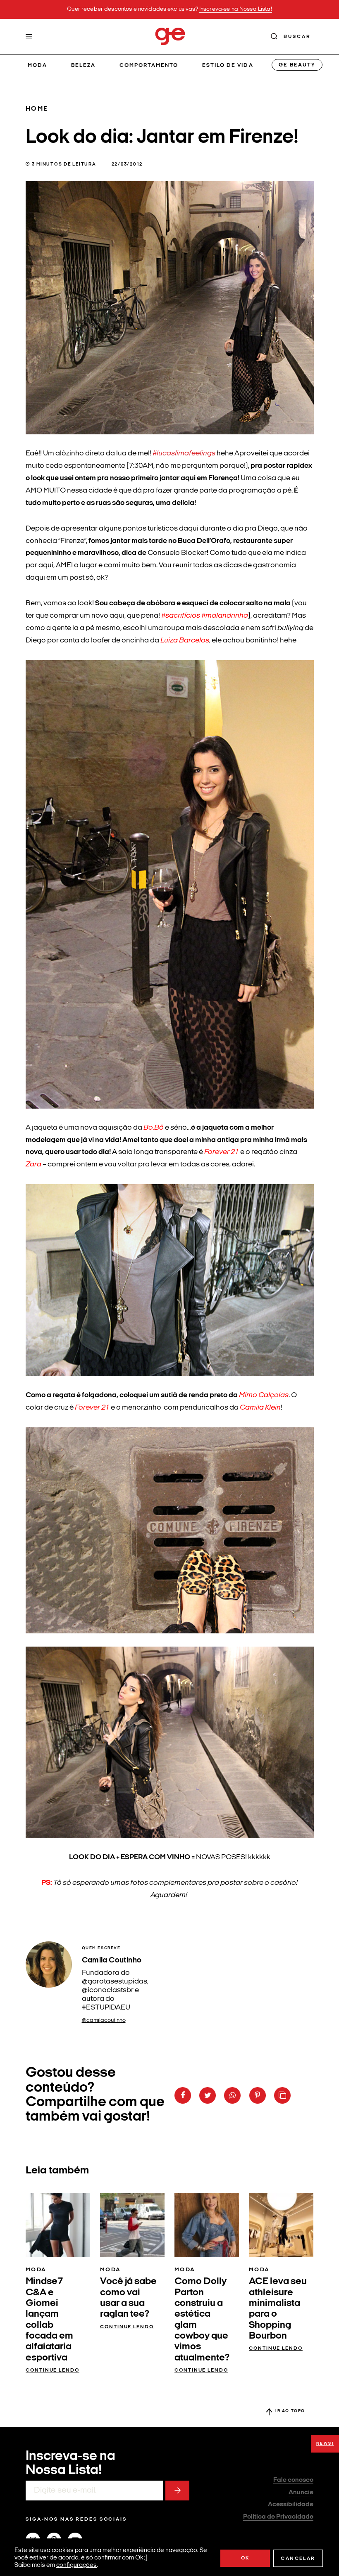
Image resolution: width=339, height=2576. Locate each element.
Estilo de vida (228, 65)
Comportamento (149, 65)
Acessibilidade (291, 2505)
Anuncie (301, 2493)
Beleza (83, 65)
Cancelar (298, 2559)
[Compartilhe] (282, 2095)
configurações (76, 2565)
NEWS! (325, 2444)
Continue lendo (53, 2370)
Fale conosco (293, 2480)
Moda (37, 65)
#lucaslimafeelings (184, 454)
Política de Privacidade (278, 2517)
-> (177, 2491)
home (37, 109)
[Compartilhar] (183, 2095)
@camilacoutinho (104, 2020)
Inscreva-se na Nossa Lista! (236, 9)
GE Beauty (297, 65)
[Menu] (29, 36)
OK (245, 2558)
